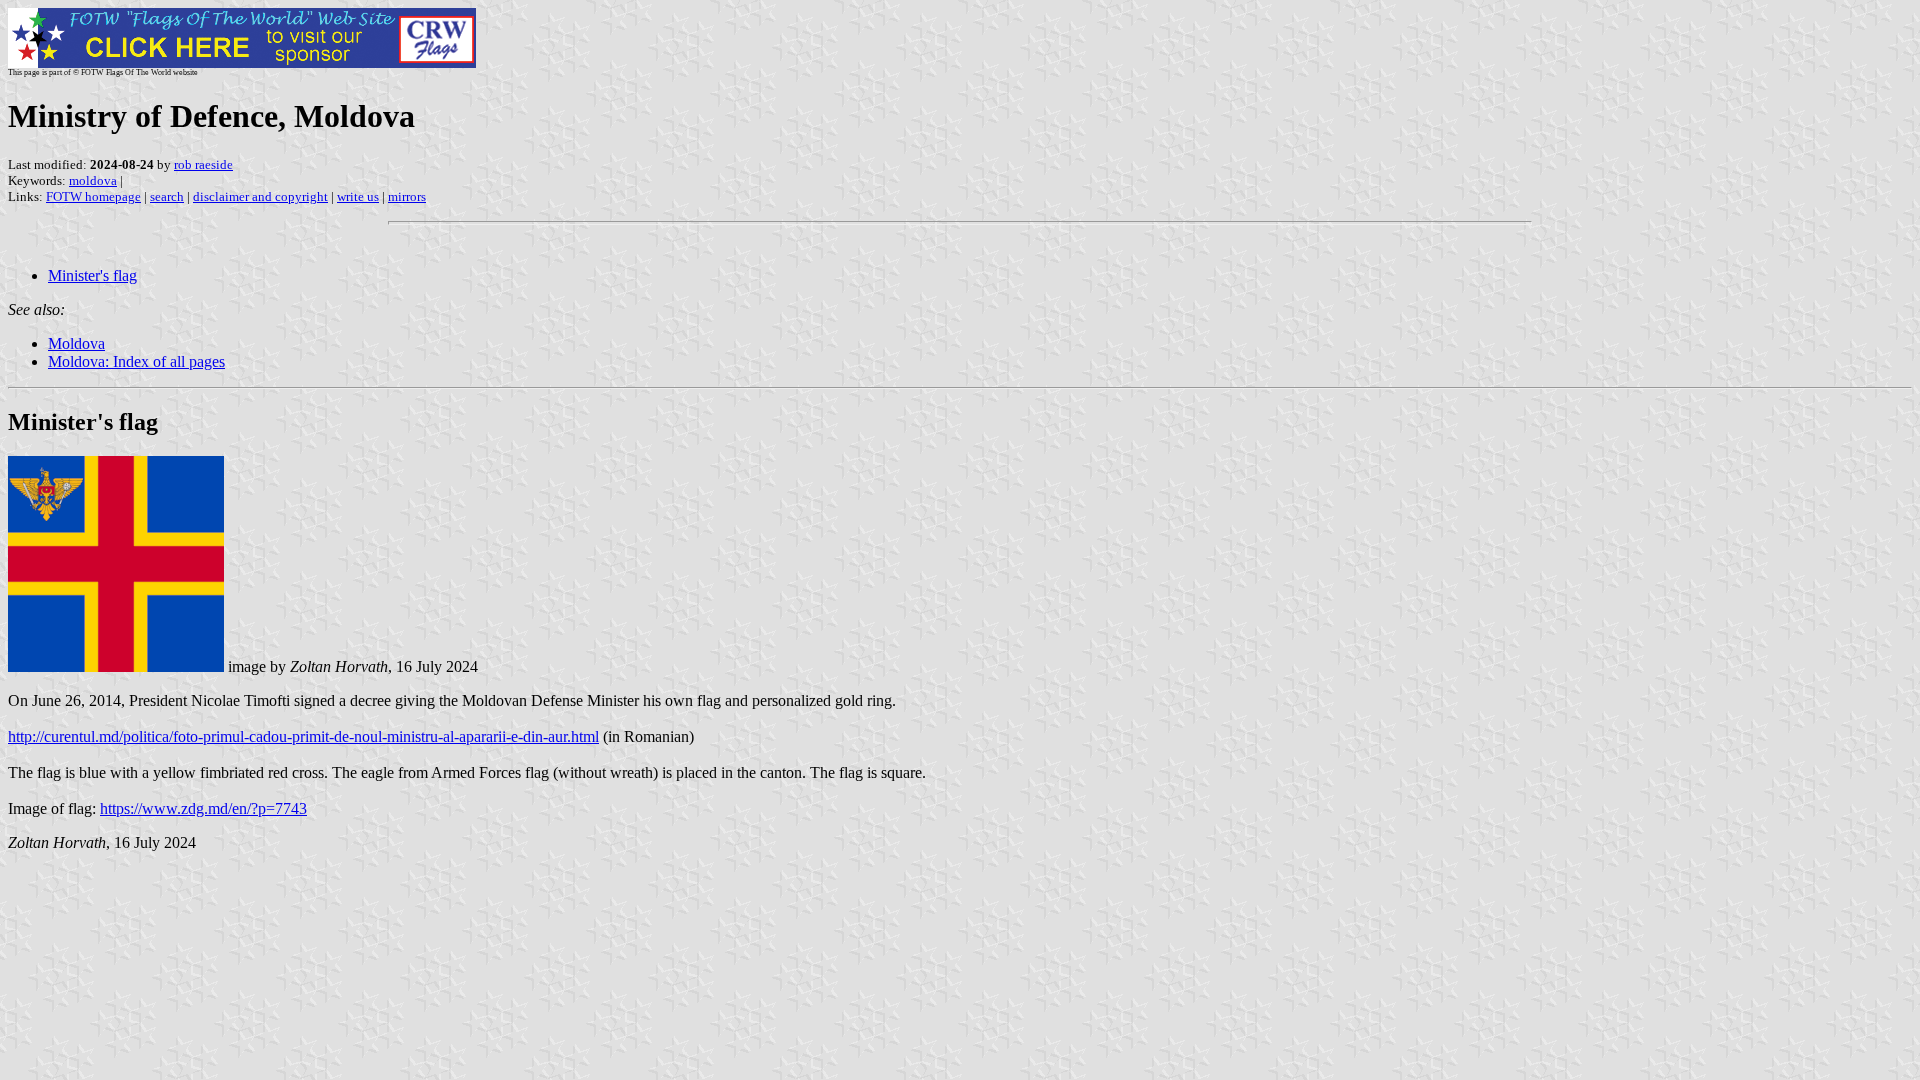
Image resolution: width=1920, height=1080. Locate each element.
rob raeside (203, 164)
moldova (93, 180)
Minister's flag (92, 275)
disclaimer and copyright (260, 196)
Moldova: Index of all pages (136, 361)
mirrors (407, 196)
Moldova (76, 343)
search (167, 196)
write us (358, 196)
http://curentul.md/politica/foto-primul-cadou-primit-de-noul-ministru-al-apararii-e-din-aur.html (303, 736)
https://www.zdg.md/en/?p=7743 (203, 808)
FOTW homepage (93, 196)
